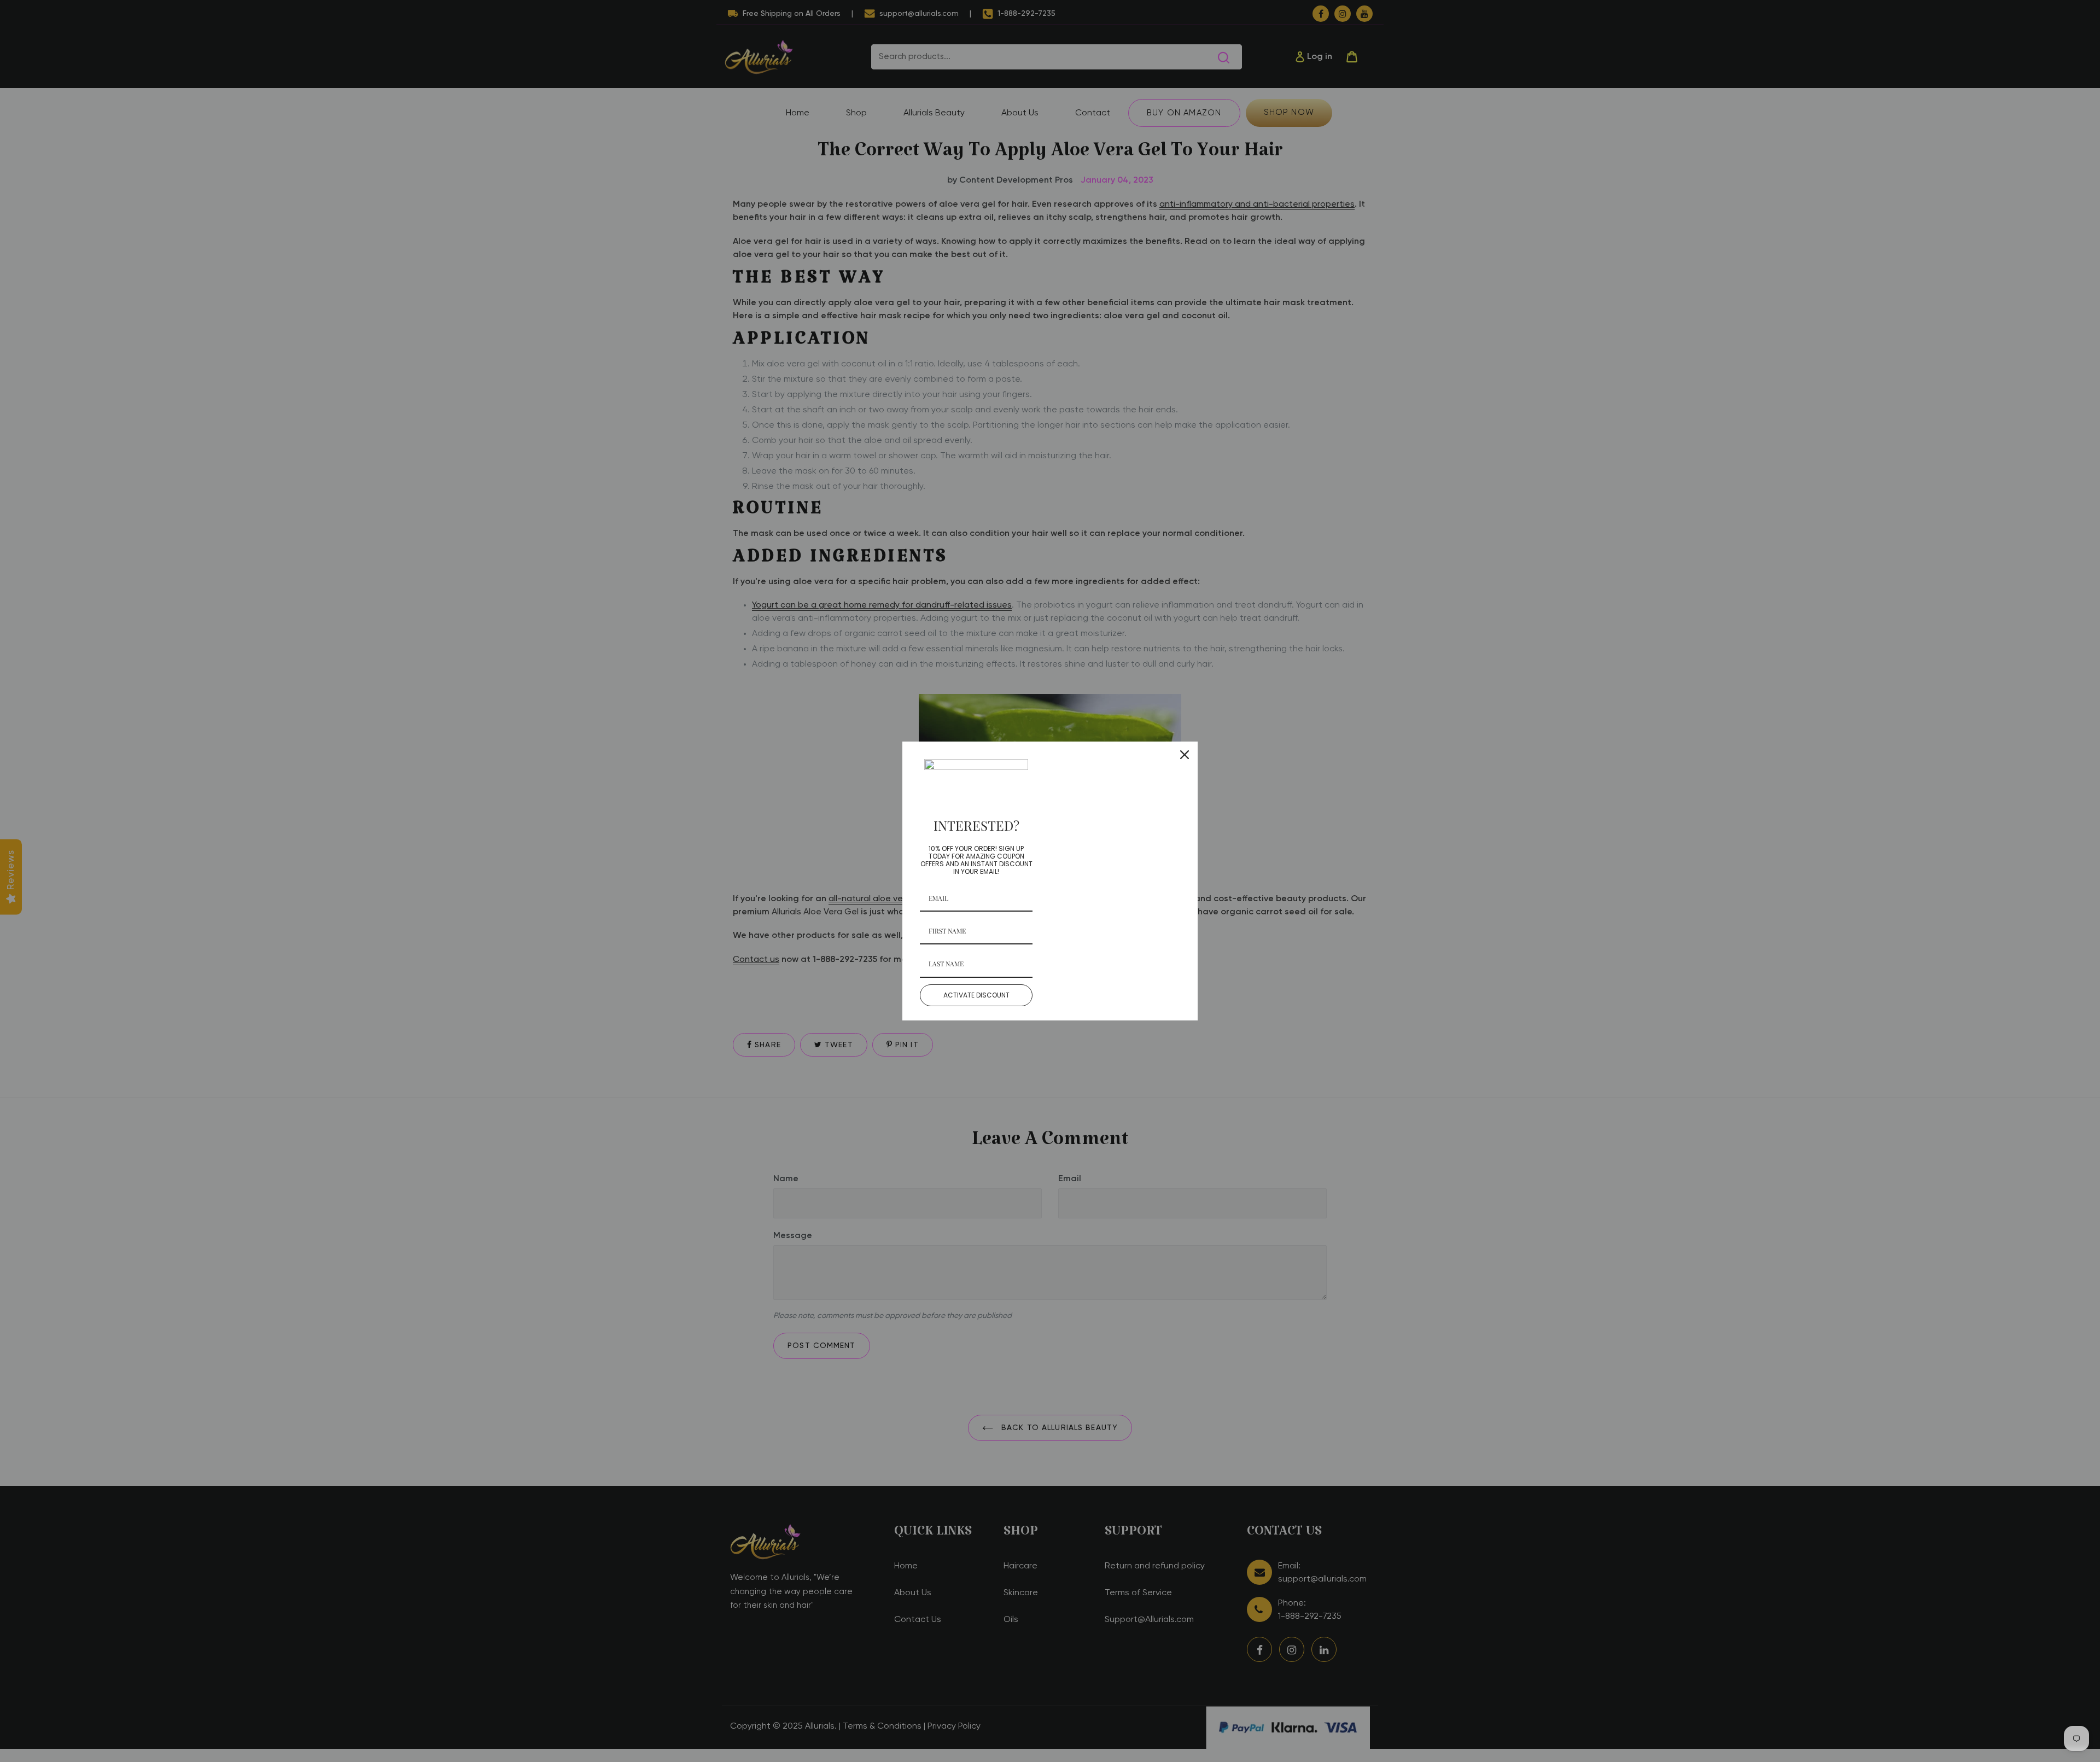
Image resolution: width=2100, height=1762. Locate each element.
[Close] (1185, 755)
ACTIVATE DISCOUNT (976, 995)
